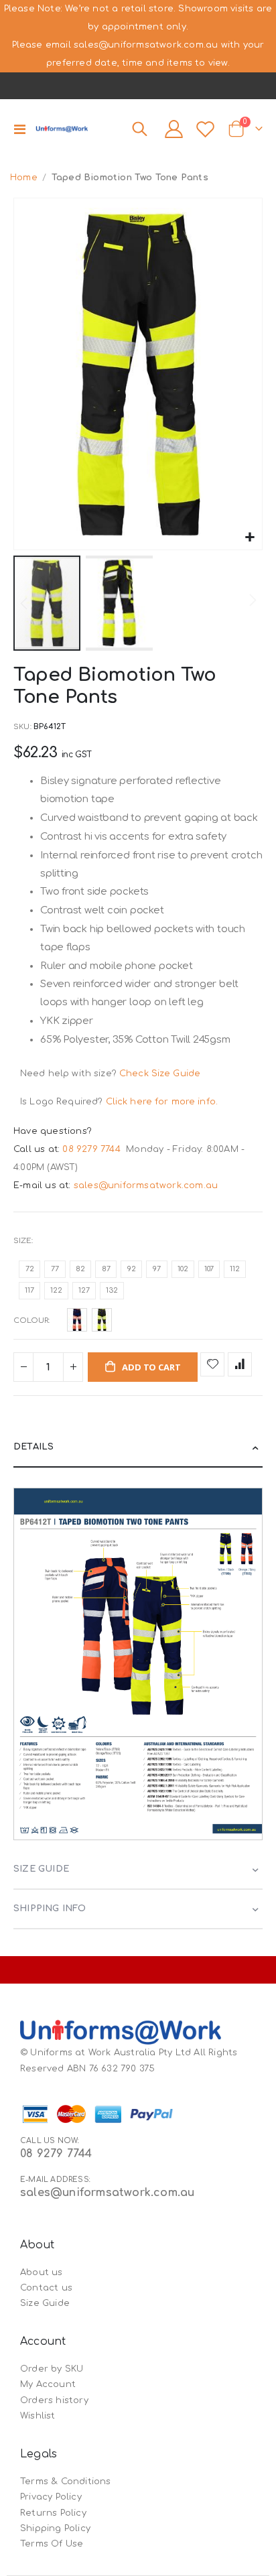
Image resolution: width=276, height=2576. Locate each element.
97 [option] (157, 1269)
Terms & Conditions (66, 2482)
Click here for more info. (162, 1102)
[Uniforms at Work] (62, 129)
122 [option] (56, 1290)
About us (42, 2272)
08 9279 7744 (93, 1149)
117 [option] (29, 1290)
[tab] (138, 1448)
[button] (250, 538)
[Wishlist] (206, 129)
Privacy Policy (51, 2497)
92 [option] (132, 1269)
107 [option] (209, 1269)
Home (24, 178)
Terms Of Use (52, 2544)
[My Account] (174, 129)
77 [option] (55, 1269)
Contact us (46, 2288)
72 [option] (30, 1269)
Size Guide (45, 2303)
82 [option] (80, 1269)
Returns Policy (53, 2513)
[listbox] (138, 1282)
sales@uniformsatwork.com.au (146, 1185)
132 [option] (112, 1290)
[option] (77, 1320)
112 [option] (235, 1269)
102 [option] (183, 1269)
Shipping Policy (55, 2528)
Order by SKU (52, 2369)
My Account (48, 2384)
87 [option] (106, 1269)
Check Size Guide (160, 1074)
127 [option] (84, 1290)
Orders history (54, 2400)
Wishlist (38, 2416)
